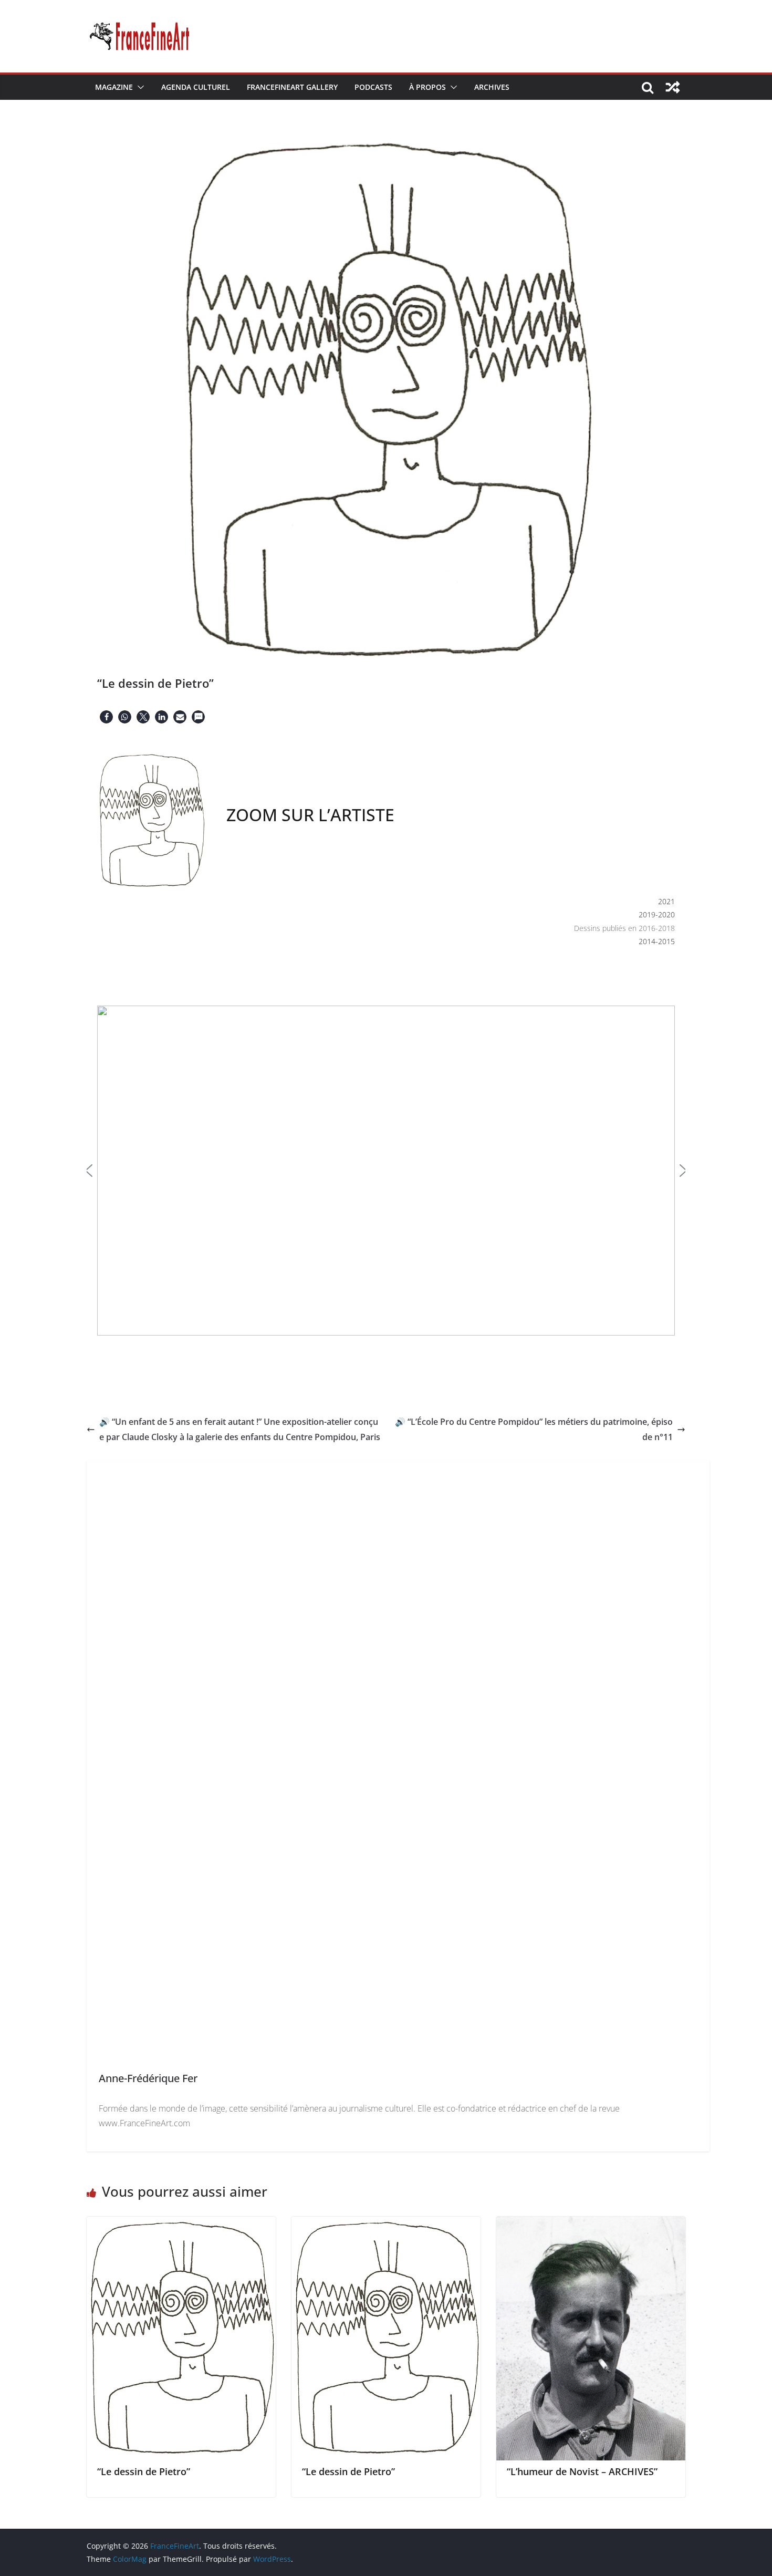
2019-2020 (657, 914)
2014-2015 (657, 941)
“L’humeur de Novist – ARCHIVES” (582, 2471)
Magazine (114, 87)
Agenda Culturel (196, 87)
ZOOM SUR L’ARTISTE (310, 815)
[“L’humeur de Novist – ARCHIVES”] (591, 2224)
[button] (139, 87)
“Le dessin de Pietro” (144, 2471)
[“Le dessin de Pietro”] (181, 2224)
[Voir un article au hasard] (673, 87)
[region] (386, 1155)
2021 (666, 901)
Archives (492, 87)
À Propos (427, 87)
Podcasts (373, 87)
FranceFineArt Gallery (292, 87)
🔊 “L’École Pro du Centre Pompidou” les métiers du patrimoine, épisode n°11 (534, 1429)
